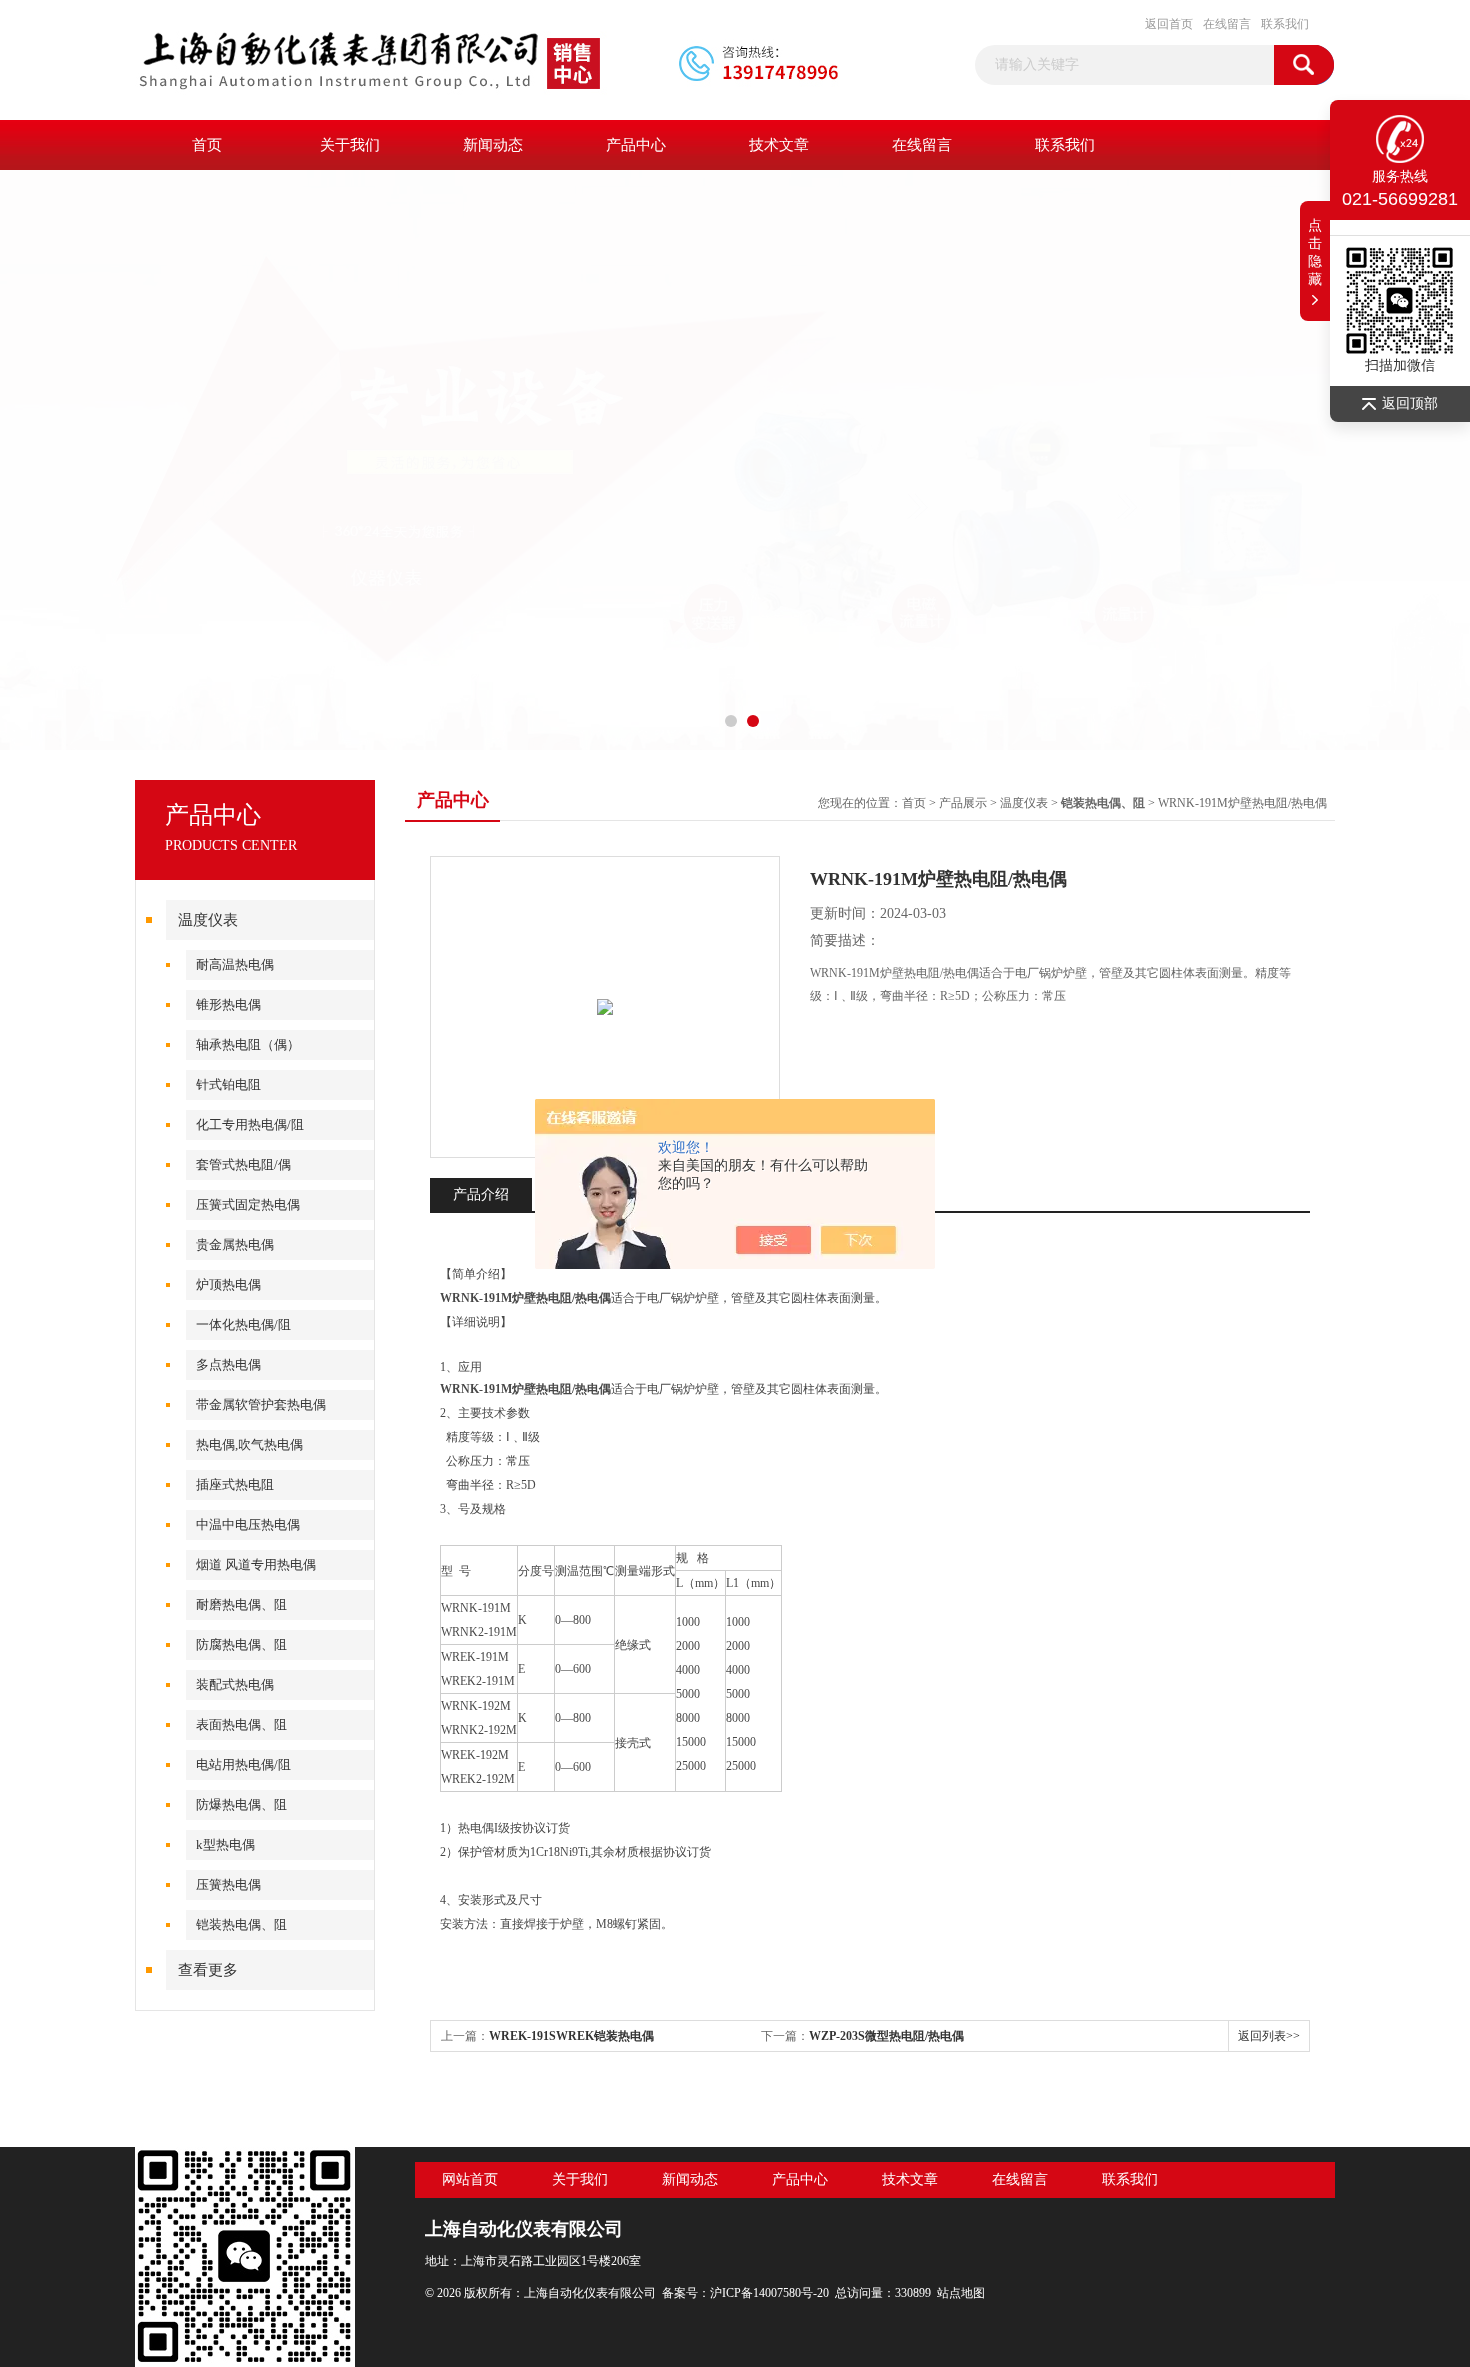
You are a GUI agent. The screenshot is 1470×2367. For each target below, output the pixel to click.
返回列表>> (1269, 2036)
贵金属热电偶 (235, 1244)
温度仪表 (208, 920)
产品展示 (963, 803)
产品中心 (636, 145)
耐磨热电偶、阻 (241, 1604)
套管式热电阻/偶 (243, 1164)
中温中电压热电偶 (248, 1524)
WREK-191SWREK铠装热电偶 (571, 2036)
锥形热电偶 (228, 1004)
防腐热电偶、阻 (241, 1644)
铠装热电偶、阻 (241, 1924)
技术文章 (779, 145)
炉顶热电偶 (228, 1284)
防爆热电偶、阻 (241, 1804)
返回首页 (1169, 24)
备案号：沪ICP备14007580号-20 (745, 2293)
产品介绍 (481, 1194)
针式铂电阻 (228, 1084)
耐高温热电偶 (235, 964)
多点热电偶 (228, 1364)
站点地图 (961, 2293)
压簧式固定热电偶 (248, 1204)
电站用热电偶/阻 (243, 1764)
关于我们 (350, 145)
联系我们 (1285, 24)
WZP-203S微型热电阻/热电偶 (886, 2036)
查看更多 (208, 1970)
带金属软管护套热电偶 (261, 1404)
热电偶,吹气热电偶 (249, 1444)
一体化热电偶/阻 (243, 1324)
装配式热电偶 (235, 1684)
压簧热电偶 (228, 1884)
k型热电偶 (225, 1844)
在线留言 (1227, 24)
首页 (207, 145)
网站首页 (470, 2179)
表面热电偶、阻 (241, 1724)
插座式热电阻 (235, 1484)
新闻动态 (493, 145)
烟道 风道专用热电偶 (256, 1564)
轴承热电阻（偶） (248, 1044)
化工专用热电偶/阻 (250, 1124)
